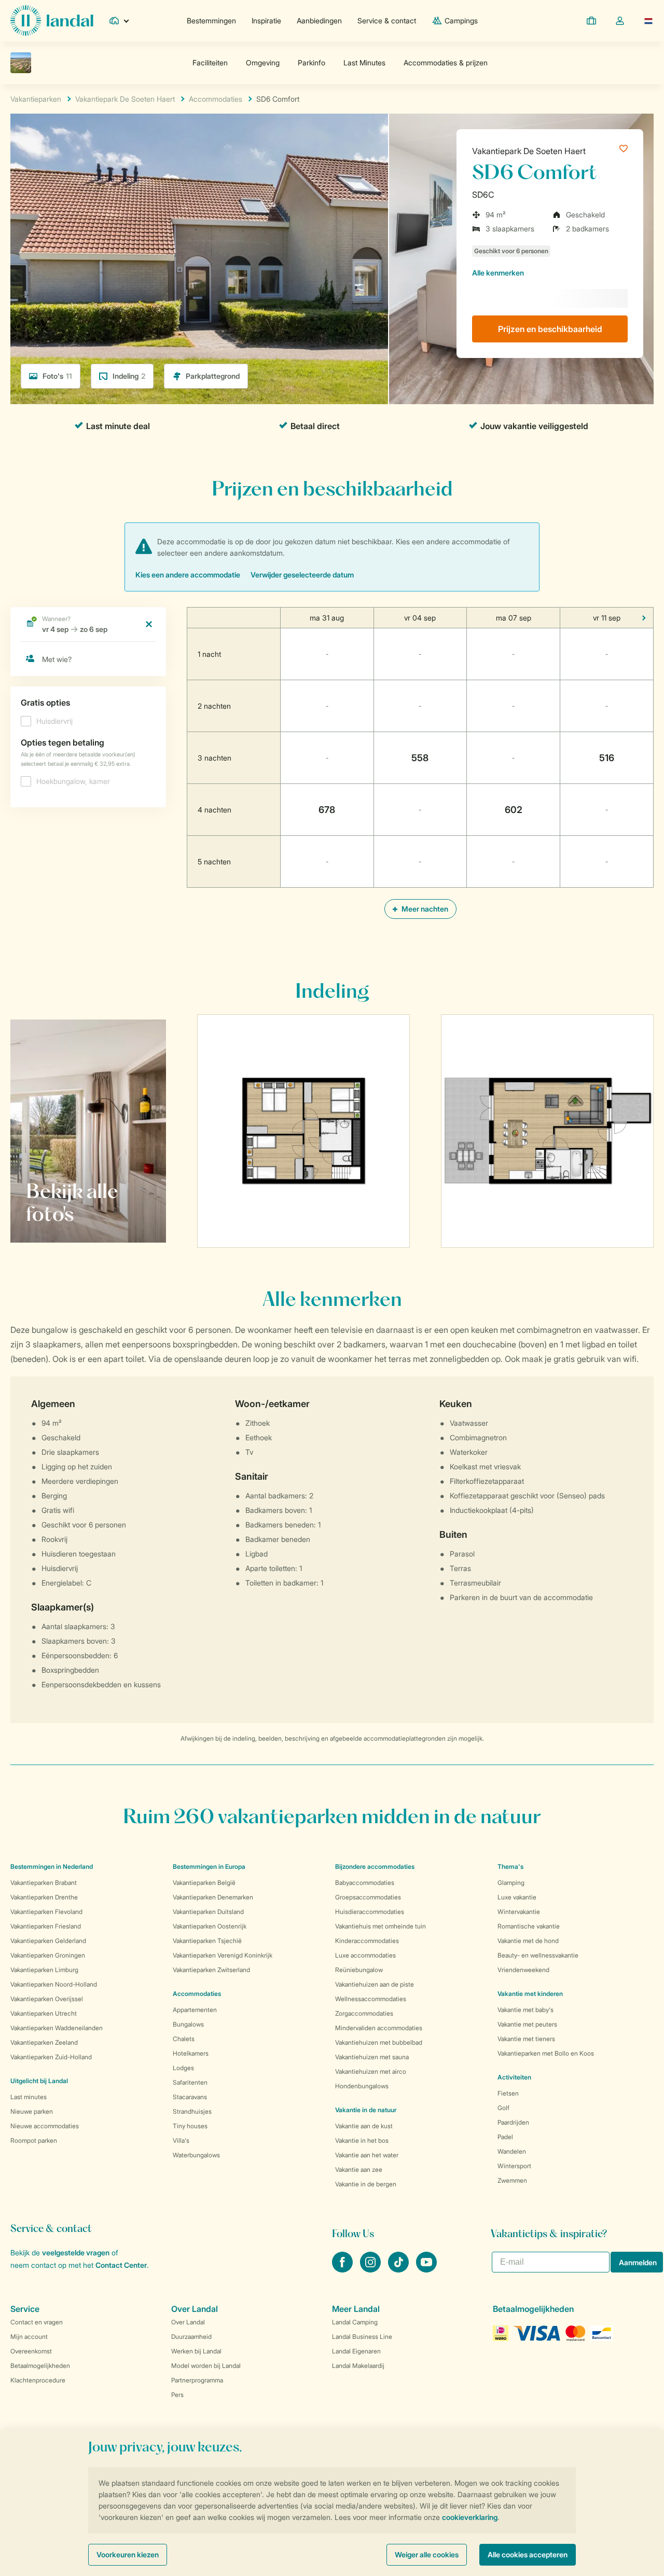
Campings (461, 20)
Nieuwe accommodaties (45, 2126)
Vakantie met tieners (526, 2039)
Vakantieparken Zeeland (44, 2042)
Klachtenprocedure (38, 2380)
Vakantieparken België (204, 1883)
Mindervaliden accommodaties (379, 2028)
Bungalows (188, 2024)
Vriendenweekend (523, 1970)
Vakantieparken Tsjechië (207, 1941)
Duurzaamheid (191, 2337)
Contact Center (121, 2265)
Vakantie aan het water (367, 2155)
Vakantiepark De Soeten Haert (529, 151)
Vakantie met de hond (528, 1941)
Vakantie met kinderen (530, 1994)
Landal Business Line (362, 2337)
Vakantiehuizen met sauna (372, 2057)
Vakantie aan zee (359, 2169)
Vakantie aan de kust (364, 2126)
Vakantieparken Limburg (44, 1970)
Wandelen (512, 2151)
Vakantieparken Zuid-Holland (51, 2057)
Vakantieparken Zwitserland (211, 1970)
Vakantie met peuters (527, 2024)
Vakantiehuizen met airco (371, 2071)
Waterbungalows (196, 2155)
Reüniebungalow (359, 1970)
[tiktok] (399, 2269)
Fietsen (508, 2093)
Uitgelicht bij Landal (39, 2081)
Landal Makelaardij (358, 2366)
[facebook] (343, 2269)
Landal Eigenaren (356, 2351)
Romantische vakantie (529, 1926)
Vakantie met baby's (525, 2010)
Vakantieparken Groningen (48, 1955)
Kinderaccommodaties (367, 1941)
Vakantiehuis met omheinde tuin (381, 1926)
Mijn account (29, 2337)
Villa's (181, 2140)
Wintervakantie (519, 1912)
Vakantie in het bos (362, 2140)
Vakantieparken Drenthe (44, 1897)
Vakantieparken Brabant (44, 1883)
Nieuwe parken (32, 2111)
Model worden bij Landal (206, 2366)
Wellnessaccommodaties (371, 1999)
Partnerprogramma (197, 2380)
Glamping (511, 1883)
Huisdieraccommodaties (370, 1912)
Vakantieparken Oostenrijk (210, 1926)
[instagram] (371, 2269)
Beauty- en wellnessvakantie (538, 1955)
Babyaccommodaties (365, 1883)
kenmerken (498, 273)
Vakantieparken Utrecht (44, 2013)
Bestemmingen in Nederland (52, 1866)
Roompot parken (34, 2140)
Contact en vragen (37, 2322)
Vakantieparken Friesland (46, 1926)
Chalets (184, 2039)
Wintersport (514, 2166)
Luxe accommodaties (365, 1955)
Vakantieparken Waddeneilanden (57, 2028)
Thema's (510, 1866)
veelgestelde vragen (76, 2253)
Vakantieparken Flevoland (46, 1912)
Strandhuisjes (192, 2111)
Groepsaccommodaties (368, 1897)
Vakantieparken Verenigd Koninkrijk (223, 1955)
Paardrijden (513, 2122)
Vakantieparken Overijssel (47, 1999)
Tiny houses (190, 2126)
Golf (503, 2108)
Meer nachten (424, 909)
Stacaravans (190, 2097)
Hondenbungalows (362, 2086)
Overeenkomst (31, 2351)
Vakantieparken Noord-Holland (54, 1984)
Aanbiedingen (319, 20)
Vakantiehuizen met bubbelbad (379, 2042)
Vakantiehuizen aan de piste (375, 1984)
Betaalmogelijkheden (40, 2366)
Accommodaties (197, 1994)
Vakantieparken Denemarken (213, 1897)
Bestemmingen (211, 20)
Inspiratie (266, 20)
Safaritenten (190, 2082)
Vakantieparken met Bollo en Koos (546, 2053)
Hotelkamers (191, 2053)
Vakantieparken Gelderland (48, 1941)
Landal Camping (355, 2322)
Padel (505, 2137)
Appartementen (195, 2010)
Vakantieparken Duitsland (208, 1912)
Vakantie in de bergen (366, 2184)
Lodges (183, 2068)
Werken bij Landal (196, 2351)
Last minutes (29, 2097)
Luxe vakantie (517, 1897)
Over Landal (188, 2322)
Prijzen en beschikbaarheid (550, 329)
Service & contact (387, 20)
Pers (177, 2395)
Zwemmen (512, 2180)
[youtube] (426, 2269)
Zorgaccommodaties (364, 2013)
